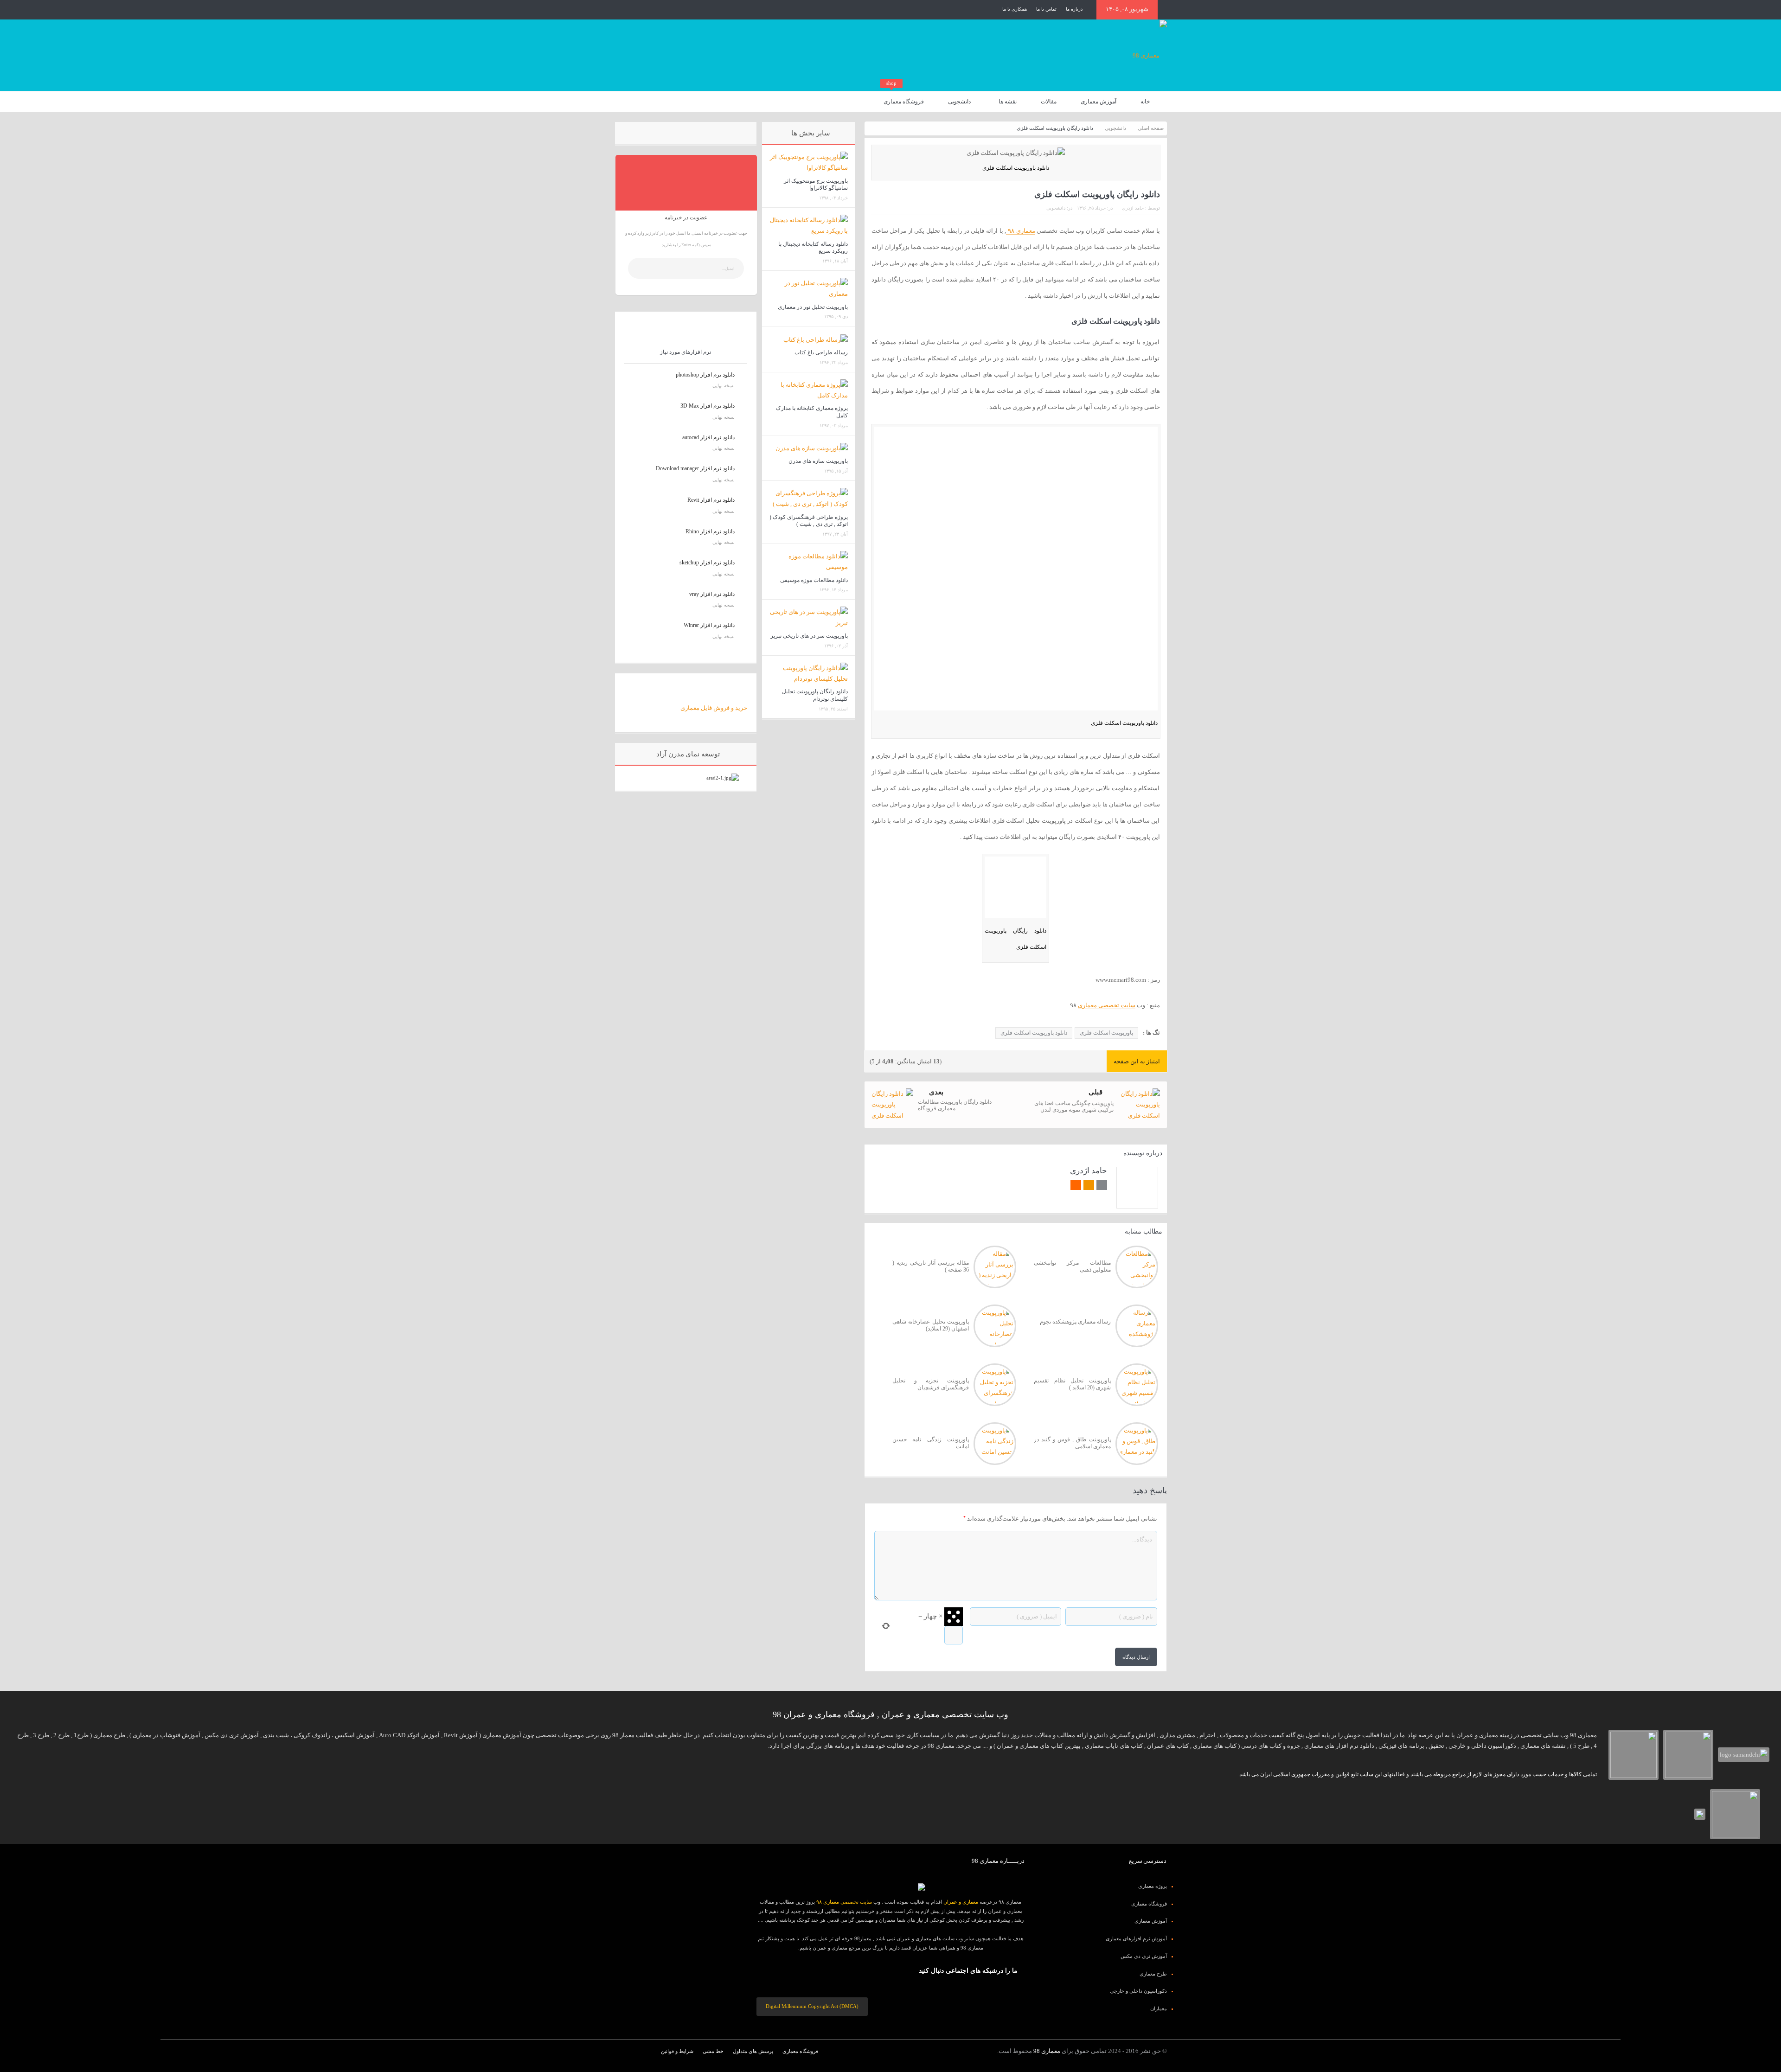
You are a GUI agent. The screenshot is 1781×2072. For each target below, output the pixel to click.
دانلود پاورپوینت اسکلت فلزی (1034, 1033)
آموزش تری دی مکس (1144, 1956)
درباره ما (1074, 9)
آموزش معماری (1099, 102)
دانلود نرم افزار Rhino (710, 531)
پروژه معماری (1153, 1886)
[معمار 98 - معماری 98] (890, 1887)
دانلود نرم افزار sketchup (707, 563)
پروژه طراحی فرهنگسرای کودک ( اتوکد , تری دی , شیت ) (809, 521)
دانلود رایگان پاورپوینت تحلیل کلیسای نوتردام (815, 695)
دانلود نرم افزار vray (712, 594)
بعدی (936, 1092)
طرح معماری (1153, 1974)
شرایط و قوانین (677, 2051)
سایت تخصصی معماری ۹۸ (844, 1902)
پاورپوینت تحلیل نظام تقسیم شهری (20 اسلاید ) (1072, 1384)
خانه (1145, 102)
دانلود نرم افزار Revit (711, 500)
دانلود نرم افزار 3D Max (708, 406)
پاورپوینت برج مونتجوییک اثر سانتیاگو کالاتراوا (816, 185)
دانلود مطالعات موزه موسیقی (814, 580)
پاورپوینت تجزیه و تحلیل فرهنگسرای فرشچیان (931, 1384)
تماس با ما (1046, 9)
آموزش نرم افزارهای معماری (1136, 1938)
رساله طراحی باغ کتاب (821, 352)
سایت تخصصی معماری (1107, 1005)
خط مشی (713, 2051)
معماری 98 (1047, 2051)
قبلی (1096, 1092)
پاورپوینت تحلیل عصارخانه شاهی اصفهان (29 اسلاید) (931, 1325)
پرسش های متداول (753, 2051)
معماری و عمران (961, 1902)
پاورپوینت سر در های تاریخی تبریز (809, 636)
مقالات (1049, 102)
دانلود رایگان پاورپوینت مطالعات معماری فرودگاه (955, 1105)
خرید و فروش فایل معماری (714, 708)
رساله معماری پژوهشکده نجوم (1075, 1322)
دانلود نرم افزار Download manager (695, 468)
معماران (1159, 2008)
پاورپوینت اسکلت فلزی (1106, 1033)
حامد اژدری (1133, 208)
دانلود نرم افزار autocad (708, 437)
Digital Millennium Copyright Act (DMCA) (812, 2006)
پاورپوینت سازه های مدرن (818, 461)
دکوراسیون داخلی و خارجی (1138, 1991)
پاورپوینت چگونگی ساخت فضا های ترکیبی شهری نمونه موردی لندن (1074, 1106)
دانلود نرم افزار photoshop (705, 375)
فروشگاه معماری (904, 98)
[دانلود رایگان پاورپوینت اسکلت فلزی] (1015, 889)
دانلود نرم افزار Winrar (709, 625)
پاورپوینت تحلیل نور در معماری (813, 307)
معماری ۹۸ (1020, 231)
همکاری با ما (1015, 9)
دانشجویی (959, 102)
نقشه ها (1008, 102)
